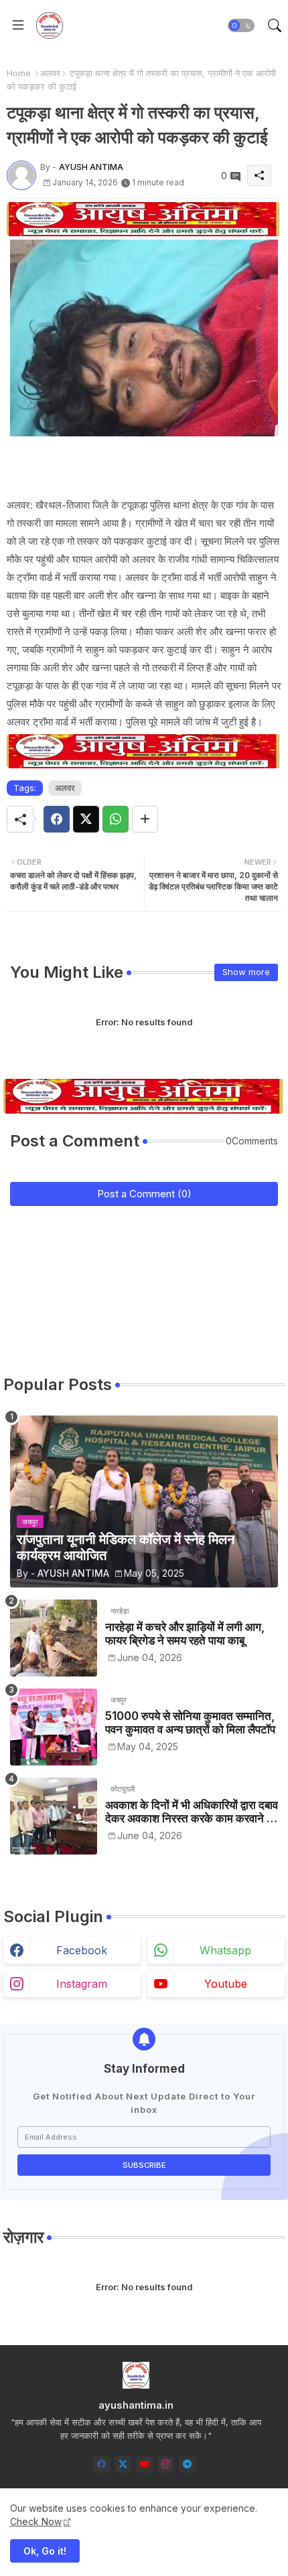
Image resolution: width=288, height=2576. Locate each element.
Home (19, 73)
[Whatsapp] (116, 819)
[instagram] (166, 2465)
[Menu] (18, 25)
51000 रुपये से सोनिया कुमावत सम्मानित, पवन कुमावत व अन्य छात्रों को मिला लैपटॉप (190, 1723)
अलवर (50, 73)
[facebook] (101, 2465)
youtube (226, 1984)
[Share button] (145, 819)
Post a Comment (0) (144, 1194)
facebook (82, 1950)
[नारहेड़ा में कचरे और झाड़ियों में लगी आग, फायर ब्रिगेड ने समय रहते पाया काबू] (54, 1638)
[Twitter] (86, 819)
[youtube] (144, 2465)
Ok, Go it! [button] (45, 2551)
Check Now (36, 2521)
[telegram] (187, 2465)
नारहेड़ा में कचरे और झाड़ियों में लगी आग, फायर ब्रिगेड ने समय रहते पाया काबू (185, 1634)
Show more (246, 972)
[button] (241, 25)
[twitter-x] (123, 2465)
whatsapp (225, 1950)
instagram (82, 1984)
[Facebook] (57, 819)
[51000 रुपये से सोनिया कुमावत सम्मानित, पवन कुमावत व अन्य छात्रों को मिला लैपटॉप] (54, 1727)
